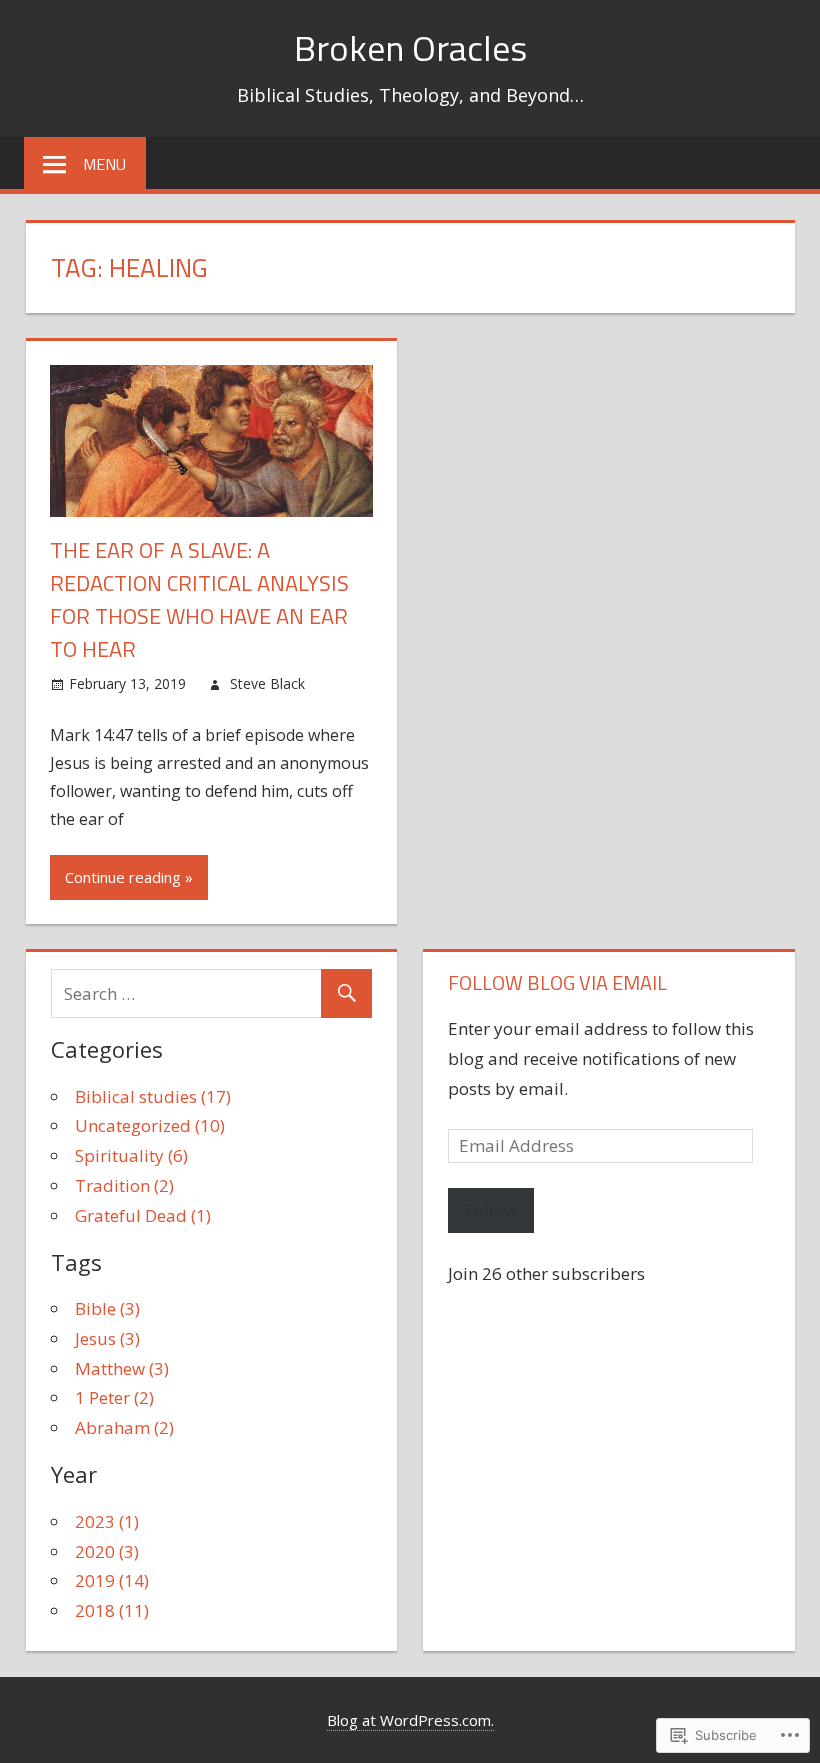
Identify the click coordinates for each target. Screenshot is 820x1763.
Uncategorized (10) (150, 1125)
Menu (104, 164)
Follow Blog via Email (557, 982)
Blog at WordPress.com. (410, 1720)
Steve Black (267, 683)
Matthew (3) (122, 1368)
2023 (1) (107, 1521)
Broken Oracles (410, 47)
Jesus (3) (107, 1338)
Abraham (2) (124, 1427)
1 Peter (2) (114, 1397)
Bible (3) (107, 1308)
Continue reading (123, 877)
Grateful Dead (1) (143, 1215)
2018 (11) (112, 1610)
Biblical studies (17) (153, 1096)
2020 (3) (107, 1551)
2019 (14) (112, 1580)
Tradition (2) (124, 1185)
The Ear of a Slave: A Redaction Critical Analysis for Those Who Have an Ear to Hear (199, 599)
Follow (491, 1210)
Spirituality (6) (131, 1155)
